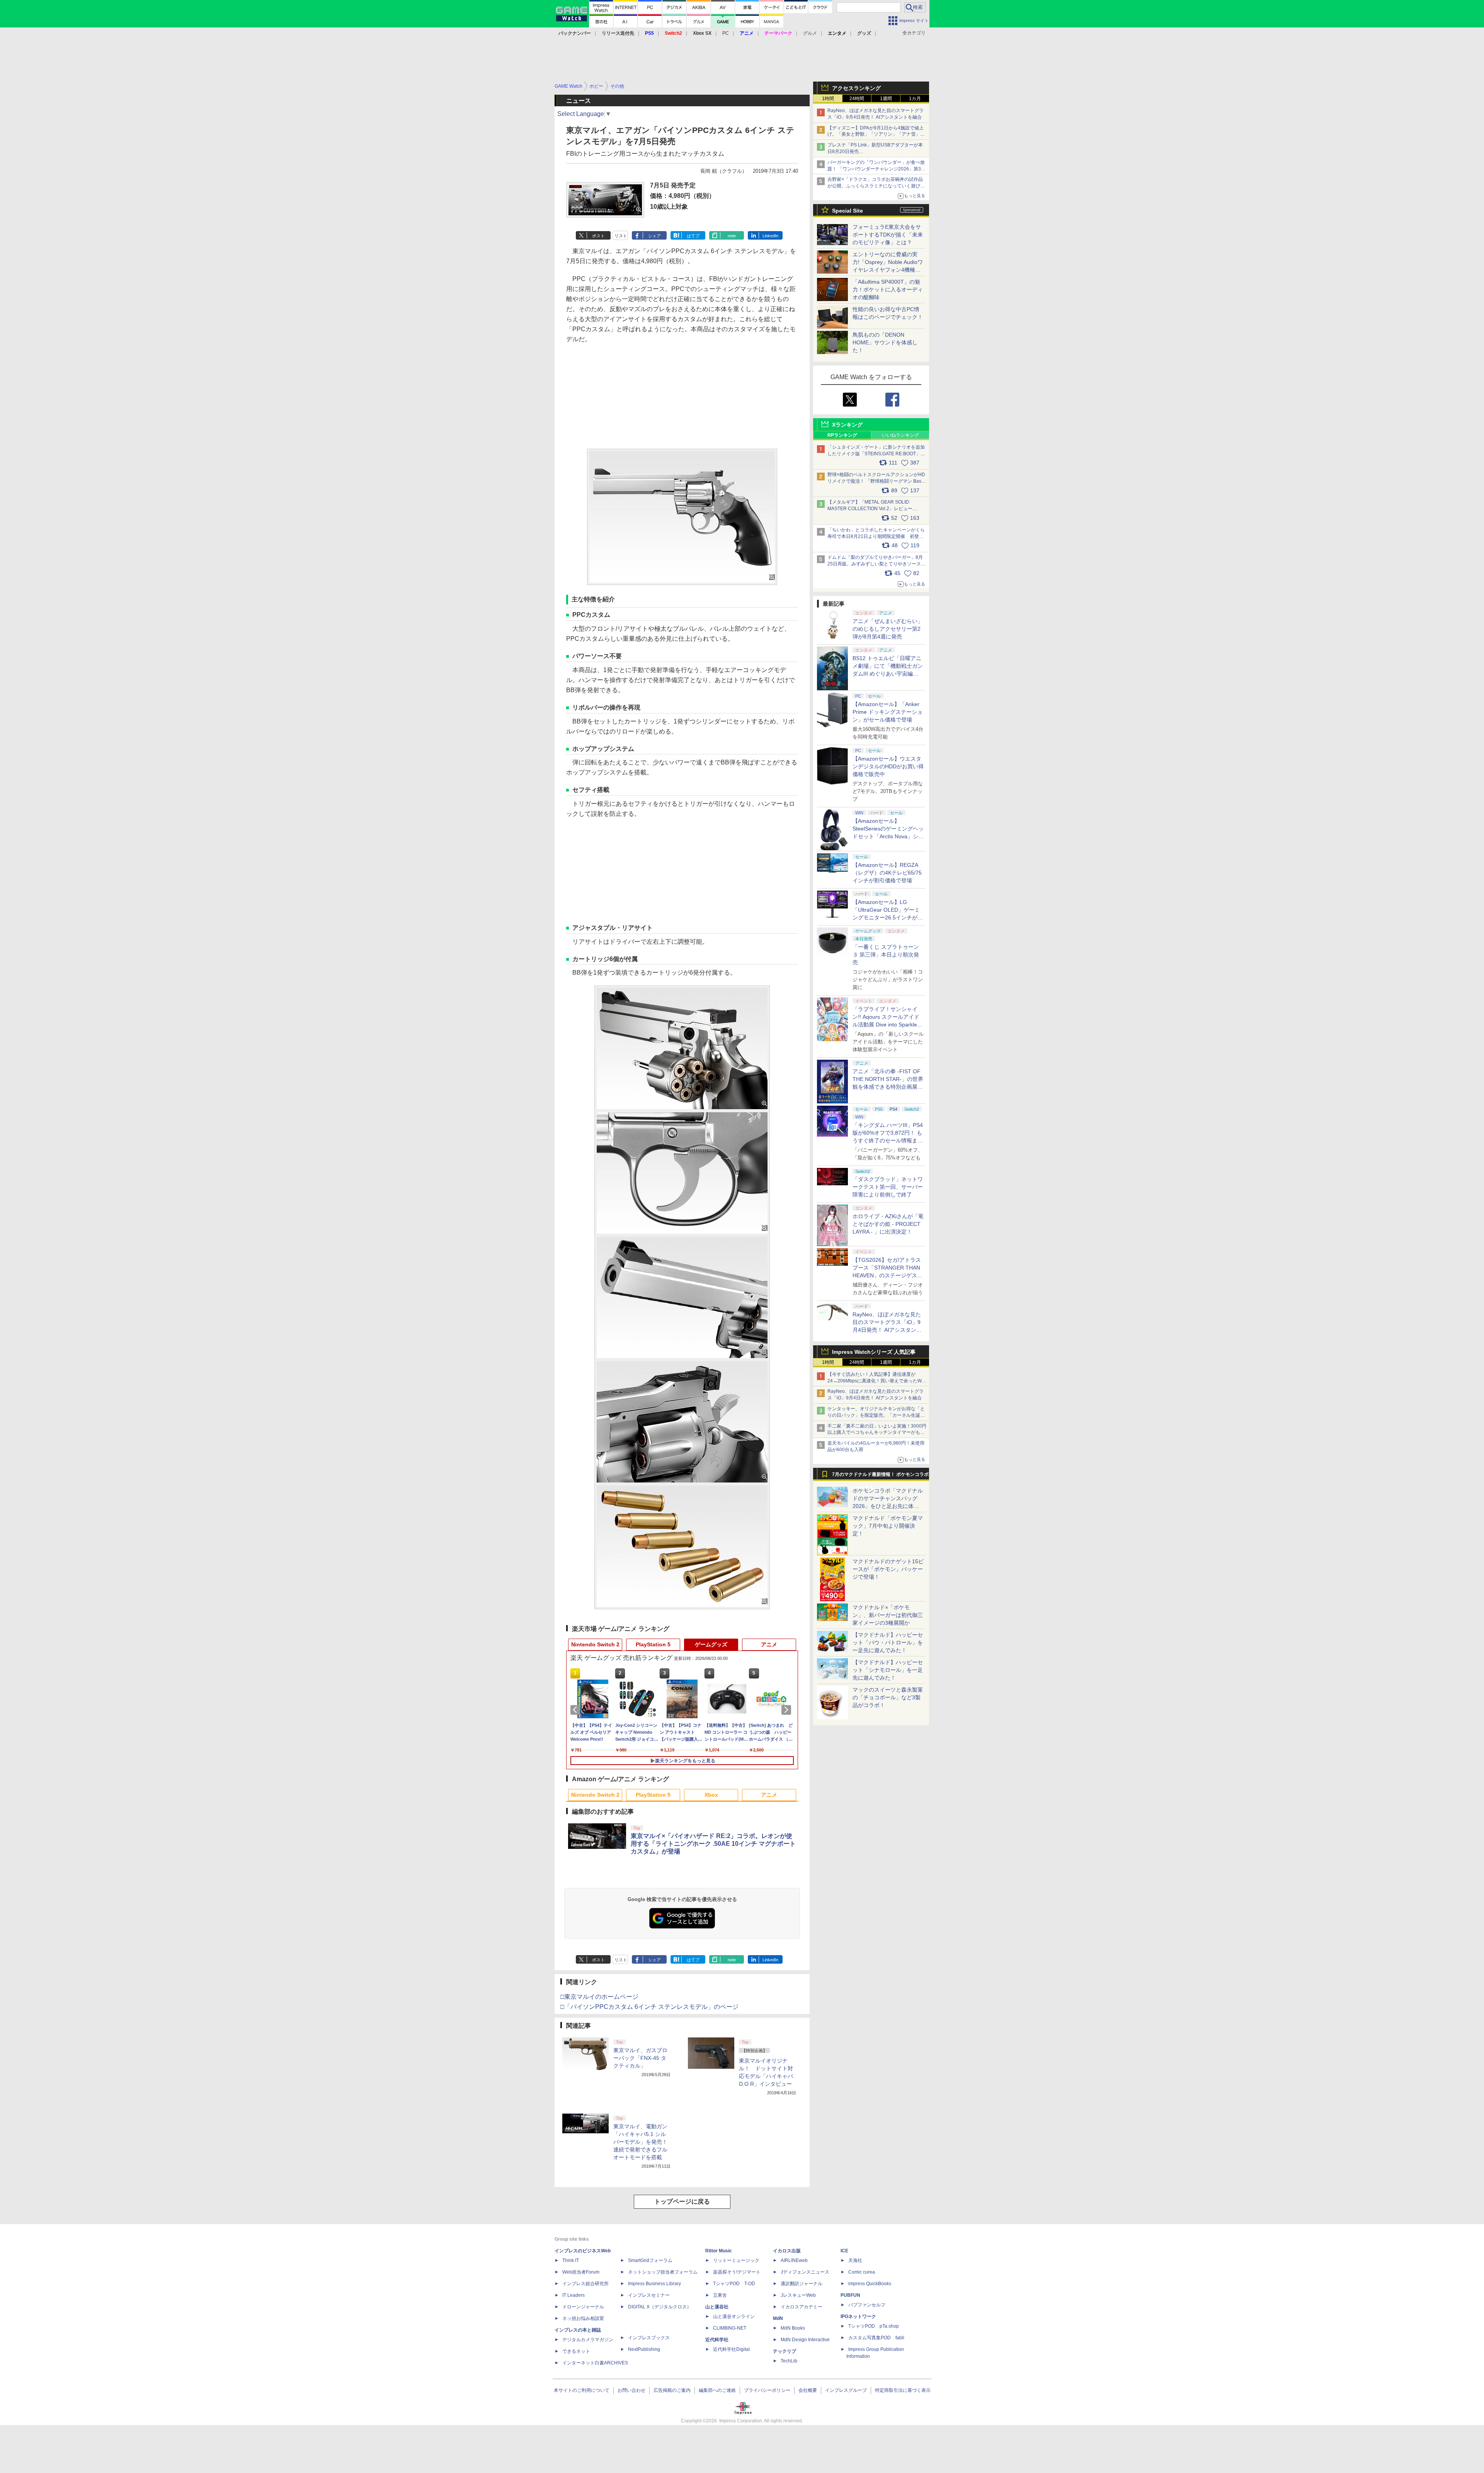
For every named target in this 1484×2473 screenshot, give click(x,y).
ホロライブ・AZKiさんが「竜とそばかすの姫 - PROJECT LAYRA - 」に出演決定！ (888, 1224)
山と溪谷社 (717, 2307)
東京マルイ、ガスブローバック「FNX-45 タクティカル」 (640, 2058)
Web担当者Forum (581, 2272)
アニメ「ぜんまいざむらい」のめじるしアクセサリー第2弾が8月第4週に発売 (888, 629)
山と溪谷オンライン (734, 2316)
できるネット (576, 2351)
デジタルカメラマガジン (588, 2340)
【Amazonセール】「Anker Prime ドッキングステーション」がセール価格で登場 (888, 712)
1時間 (828, 99)
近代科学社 (717, 2340)
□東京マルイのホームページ (599, 1997)
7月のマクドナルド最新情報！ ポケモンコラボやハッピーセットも (880, 1476)
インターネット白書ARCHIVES (595, 2363)
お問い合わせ (631, 2390)
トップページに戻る (682, 2202)
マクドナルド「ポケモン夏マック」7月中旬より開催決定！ (888, 1526)
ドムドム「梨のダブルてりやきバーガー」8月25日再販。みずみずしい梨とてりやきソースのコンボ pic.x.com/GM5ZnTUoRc (876, 564)
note (732, 236)
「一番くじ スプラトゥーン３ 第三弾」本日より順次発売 (886, 955)
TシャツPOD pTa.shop (874, 2326)
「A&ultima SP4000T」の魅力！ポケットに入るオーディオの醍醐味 (888, 289)
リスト (621, 236)
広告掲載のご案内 (672, 2390)
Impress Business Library (654, 2284)
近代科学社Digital (731, 2349)
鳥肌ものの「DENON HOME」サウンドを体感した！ (885, 342)
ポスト (598, 236)
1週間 (886, 99)
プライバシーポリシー (767, 2390)
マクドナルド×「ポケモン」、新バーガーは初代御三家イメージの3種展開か (888, 1615)
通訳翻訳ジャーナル (802, 2284)
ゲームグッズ (711, 1644)
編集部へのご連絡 (717, 2390)
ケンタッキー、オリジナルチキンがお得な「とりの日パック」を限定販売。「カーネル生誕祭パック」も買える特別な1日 (876, 1415)
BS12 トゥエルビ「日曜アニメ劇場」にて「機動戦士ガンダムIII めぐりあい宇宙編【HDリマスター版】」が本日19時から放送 (888, 674)
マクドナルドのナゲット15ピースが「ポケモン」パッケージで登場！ (888, 1569)
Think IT (571, 2260)
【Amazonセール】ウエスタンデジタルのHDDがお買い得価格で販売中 (888, 766)
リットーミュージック (736, 2260)
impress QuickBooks (870, 2284)
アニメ (769, 1644)
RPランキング (842, 435)
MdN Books (793, 2328)
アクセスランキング (856, 88)
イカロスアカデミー (802, 2307)
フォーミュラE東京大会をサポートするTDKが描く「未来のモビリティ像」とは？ (888, 235)
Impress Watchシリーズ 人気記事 (874, 1352)
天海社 (855, 2260)
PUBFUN (850, 2295)
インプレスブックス (649, 2338)
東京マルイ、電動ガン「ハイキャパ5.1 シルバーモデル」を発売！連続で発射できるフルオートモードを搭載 (640, 2142)
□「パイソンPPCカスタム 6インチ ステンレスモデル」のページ (649, 2007)
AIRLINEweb (794, 2260)
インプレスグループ (846, 2390)
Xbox (711, 1795)
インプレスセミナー (649, 2295)
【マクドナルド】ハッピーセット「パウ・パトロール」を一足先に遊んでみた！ (888, 1642)
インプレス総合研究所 (585, 2284)
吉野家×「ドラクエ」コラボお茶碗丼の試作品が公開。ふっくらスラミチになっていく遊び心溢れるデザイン (876, 186)
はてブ (693, 236)
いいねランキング (900, 435)
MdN (778, 2318)
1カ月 (915, 99)
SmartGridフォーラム (650, 2260)
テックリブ (785, 2351)
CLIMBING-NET (730, 2328)
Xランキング (847, 425)
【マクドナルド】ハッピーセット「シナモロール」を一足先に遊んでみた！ (888, 1670)
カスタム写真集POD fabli (876, 2338)
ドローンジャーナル (583, 2307)
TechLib (789, 2361)
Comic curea (862, 2272)
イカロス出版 (787, 2251)
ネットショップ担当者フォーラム (663, 2272)
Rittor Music (719, 2251)
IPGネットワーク (858, 2316)
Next (788, 1710)
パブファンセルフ (867, 2305)
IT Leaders (574, 2295)
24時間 (857, 99)
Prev (577, 1710)
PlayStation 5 (653, 1644)
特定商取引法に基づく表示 (903, 2390)
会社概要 (808, 2390)
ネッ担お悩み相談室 (583, 2318)
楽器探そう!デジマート (737, 2272)
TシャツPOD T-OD (734, 2284)
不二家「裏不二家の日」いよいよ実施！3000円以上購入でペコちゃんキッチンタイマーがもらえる (877, 1433)
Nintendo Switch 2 (595, 1644)
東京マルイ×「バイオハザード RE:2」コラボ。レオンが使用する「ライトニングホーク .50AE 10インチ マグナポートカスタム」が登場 (713, 1844)
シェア (654, 236)
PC (726, 33)
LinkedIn (770, 236)
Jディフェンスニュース (805, 2272)
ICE (844, 2251)
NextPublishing (644, 2349)
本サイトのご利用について (582, 2390)
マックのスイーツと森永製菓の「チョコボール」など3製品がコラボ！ (888, 1697)
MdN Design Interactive (805, 2340)
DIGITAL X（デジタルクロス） (660, 2307)
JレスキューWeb (798, 2295)
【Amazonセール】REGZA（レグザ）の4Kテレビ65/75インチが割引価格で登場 (887, 873)
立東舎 (720, 2295)
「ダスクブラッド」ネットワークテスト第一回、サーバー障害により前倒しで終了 (888, 1187)
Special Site (848, 211)
